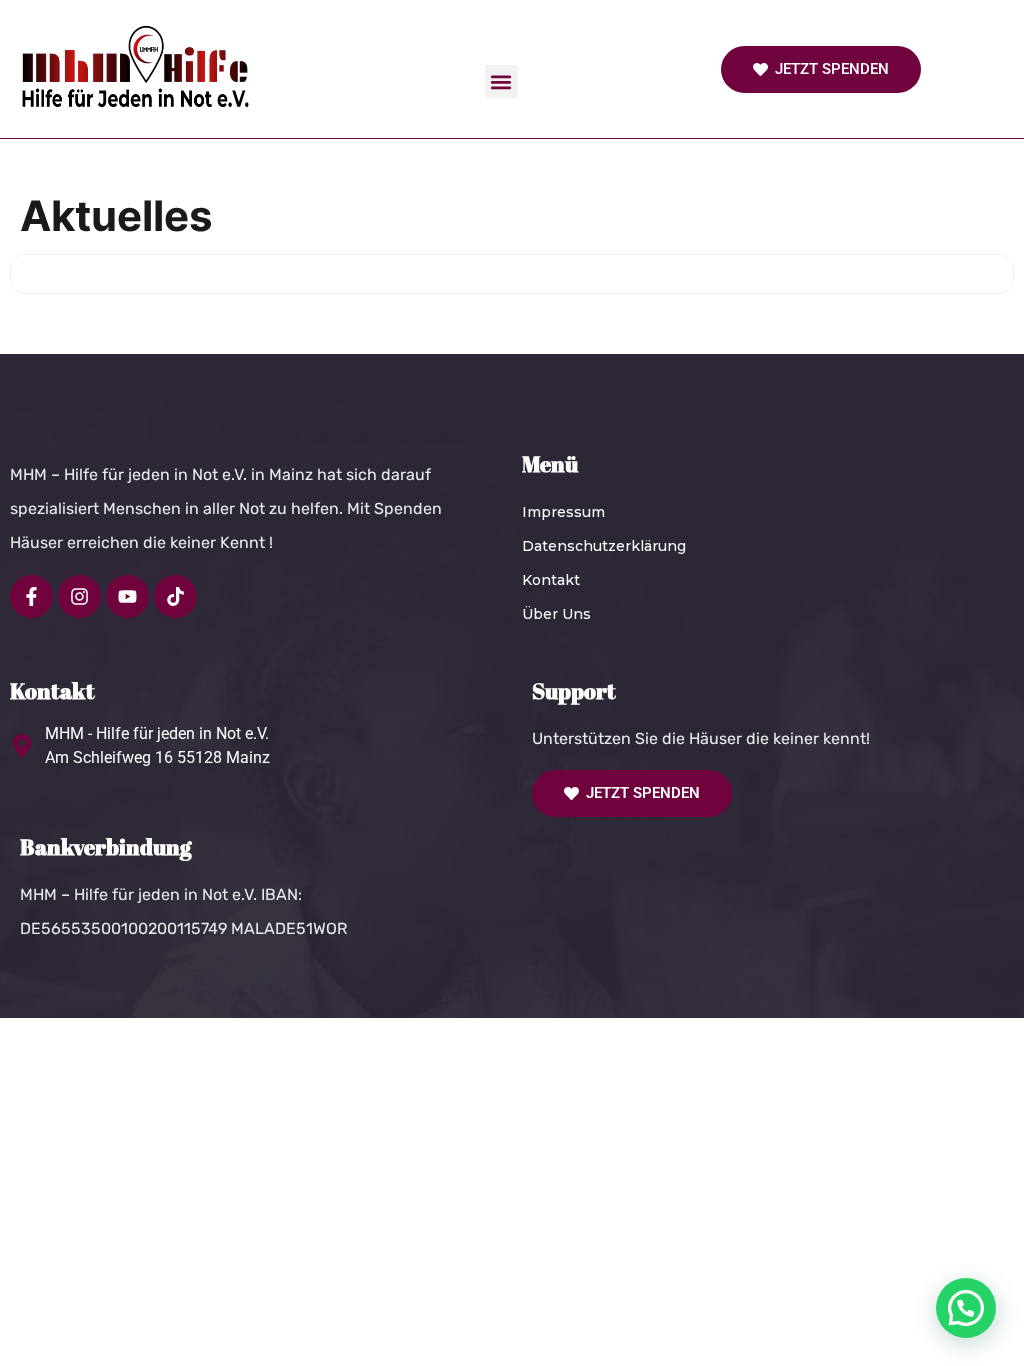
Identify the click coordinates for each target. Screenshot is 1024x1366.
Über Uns (556, 614)
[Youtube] (127, 596)
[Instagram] (79, 596)
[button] (501, 81)
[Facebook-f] (31, 596)
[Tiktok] (175, 596)
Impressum (563, 512)
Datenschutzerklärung (604, 546)
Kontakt (551, 580)
